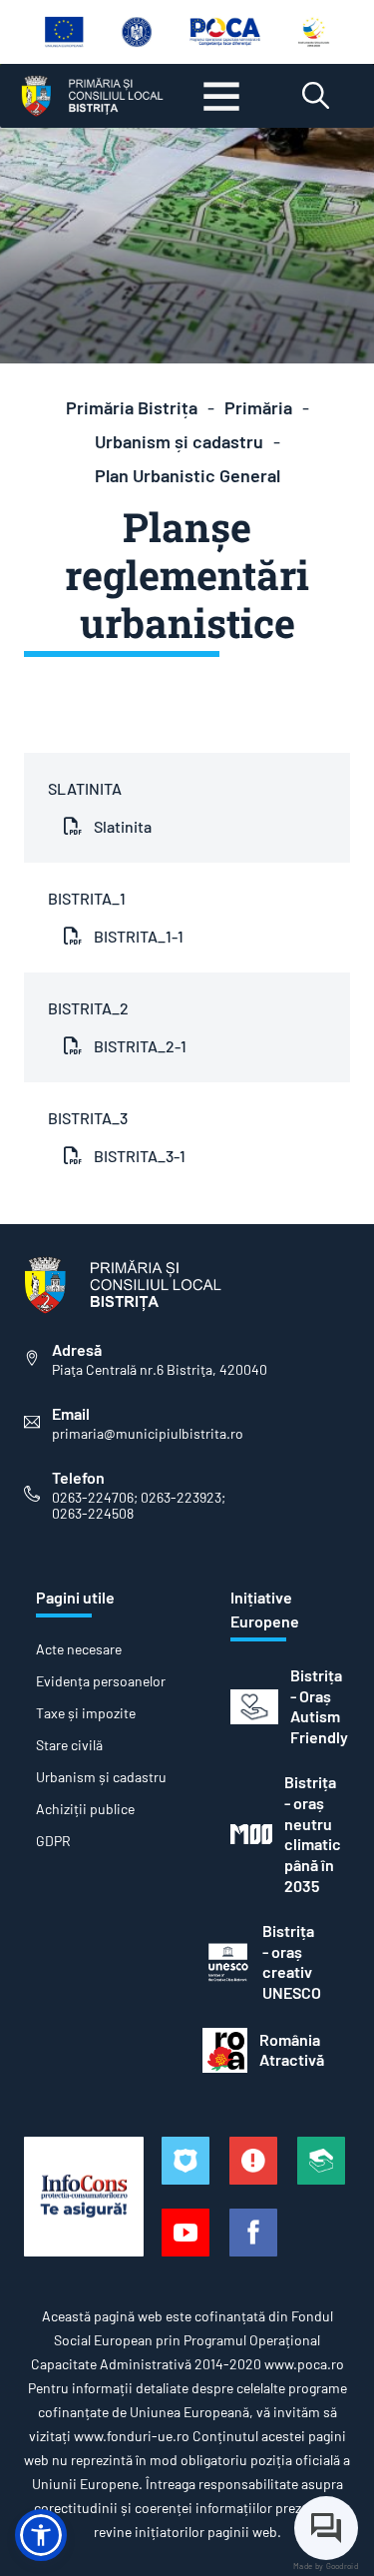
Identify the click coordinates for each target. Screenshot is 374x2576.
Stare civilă (69, 1745)
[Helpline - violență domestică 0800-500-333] (321, 2161)
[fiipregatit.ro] (253, 2161)
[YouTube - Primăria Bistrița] (186, 2233)
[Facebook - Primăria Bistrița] (253, 2233)
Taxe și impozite (86, 1713)
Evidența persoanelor (101, 1681)
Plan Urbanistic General (187, 475)
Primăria (258, 407)
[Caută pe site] (316, 96)
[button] (41, 2535)
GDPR (53, 1841)
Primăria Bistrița (132, 407)
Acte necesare (79, 1649)
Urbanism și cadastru (179, 441)
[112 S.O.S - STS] (186, 2161)
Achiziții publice (85, 1809)
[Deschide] (221, 96)
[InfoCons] (84, 2197)
